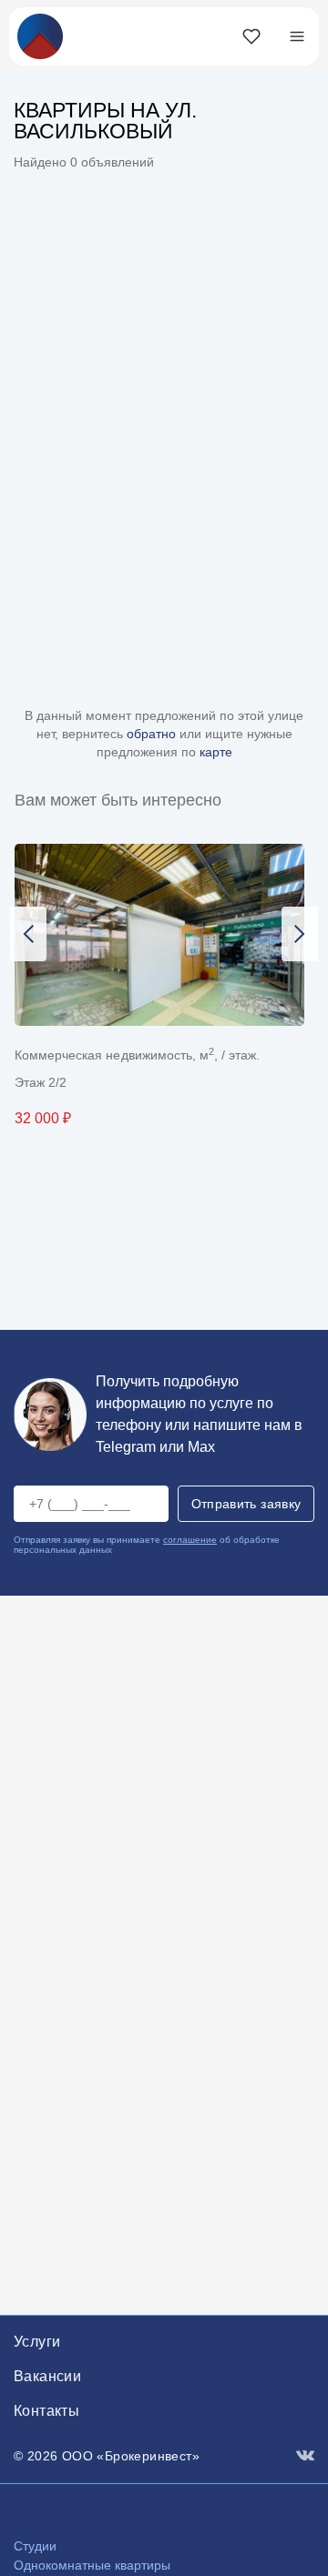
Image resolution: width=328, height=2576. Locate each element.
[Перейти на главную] (40, 35)
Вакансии (47, 2376)
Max (201, 1447)
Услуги (37, 2342)
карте (216, 752)
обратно (153, 734)
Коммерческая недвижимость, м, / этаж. (137, 1055)
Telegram (126, 1447)
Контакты (46, 2411)
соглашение (190, 1540)
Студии (35, 2546)
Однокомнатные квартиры (92, 2565)
